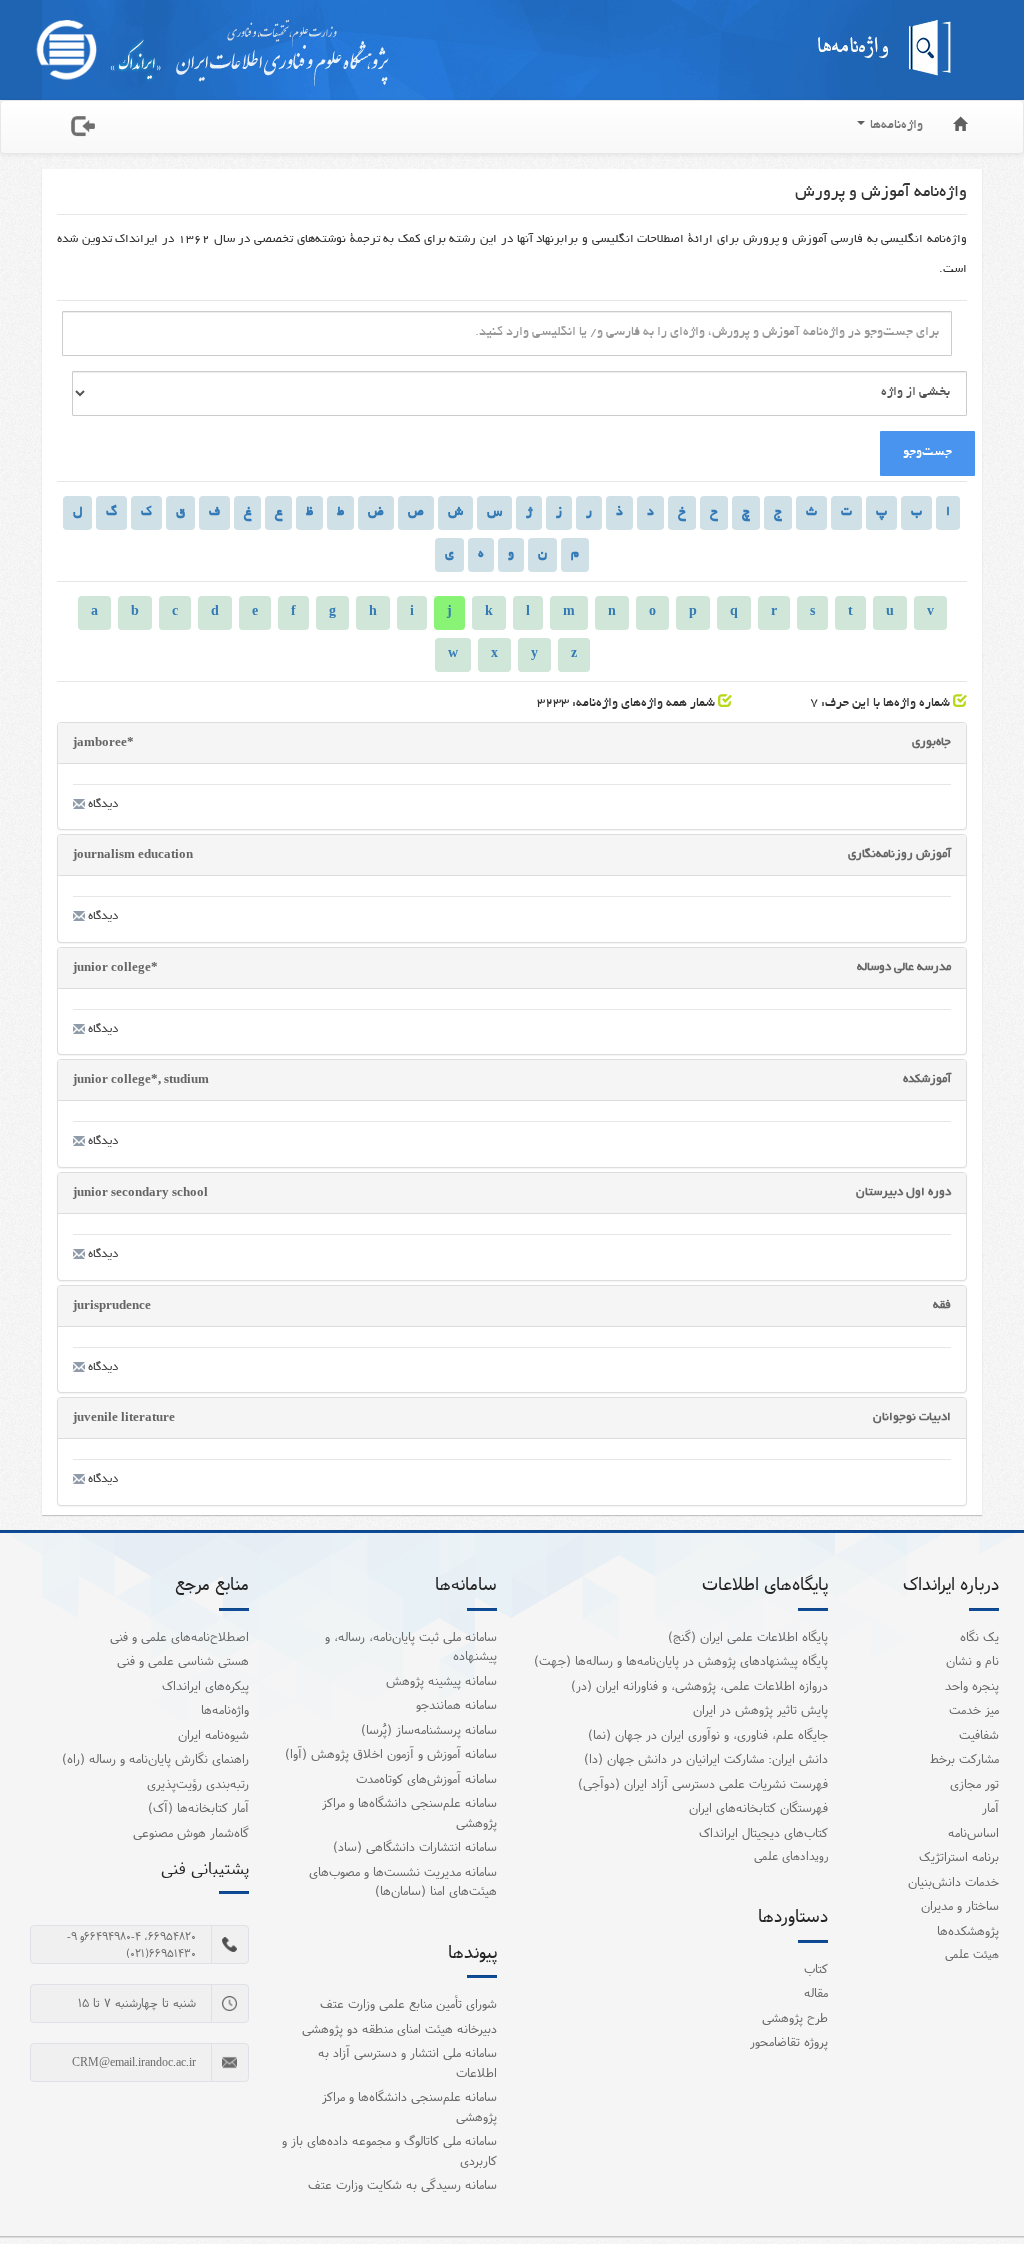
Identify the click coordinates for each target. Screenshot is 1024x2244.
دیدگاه (101, 804)
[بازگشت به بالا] (983, 2188)
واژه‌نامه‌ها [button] (895, 126)
